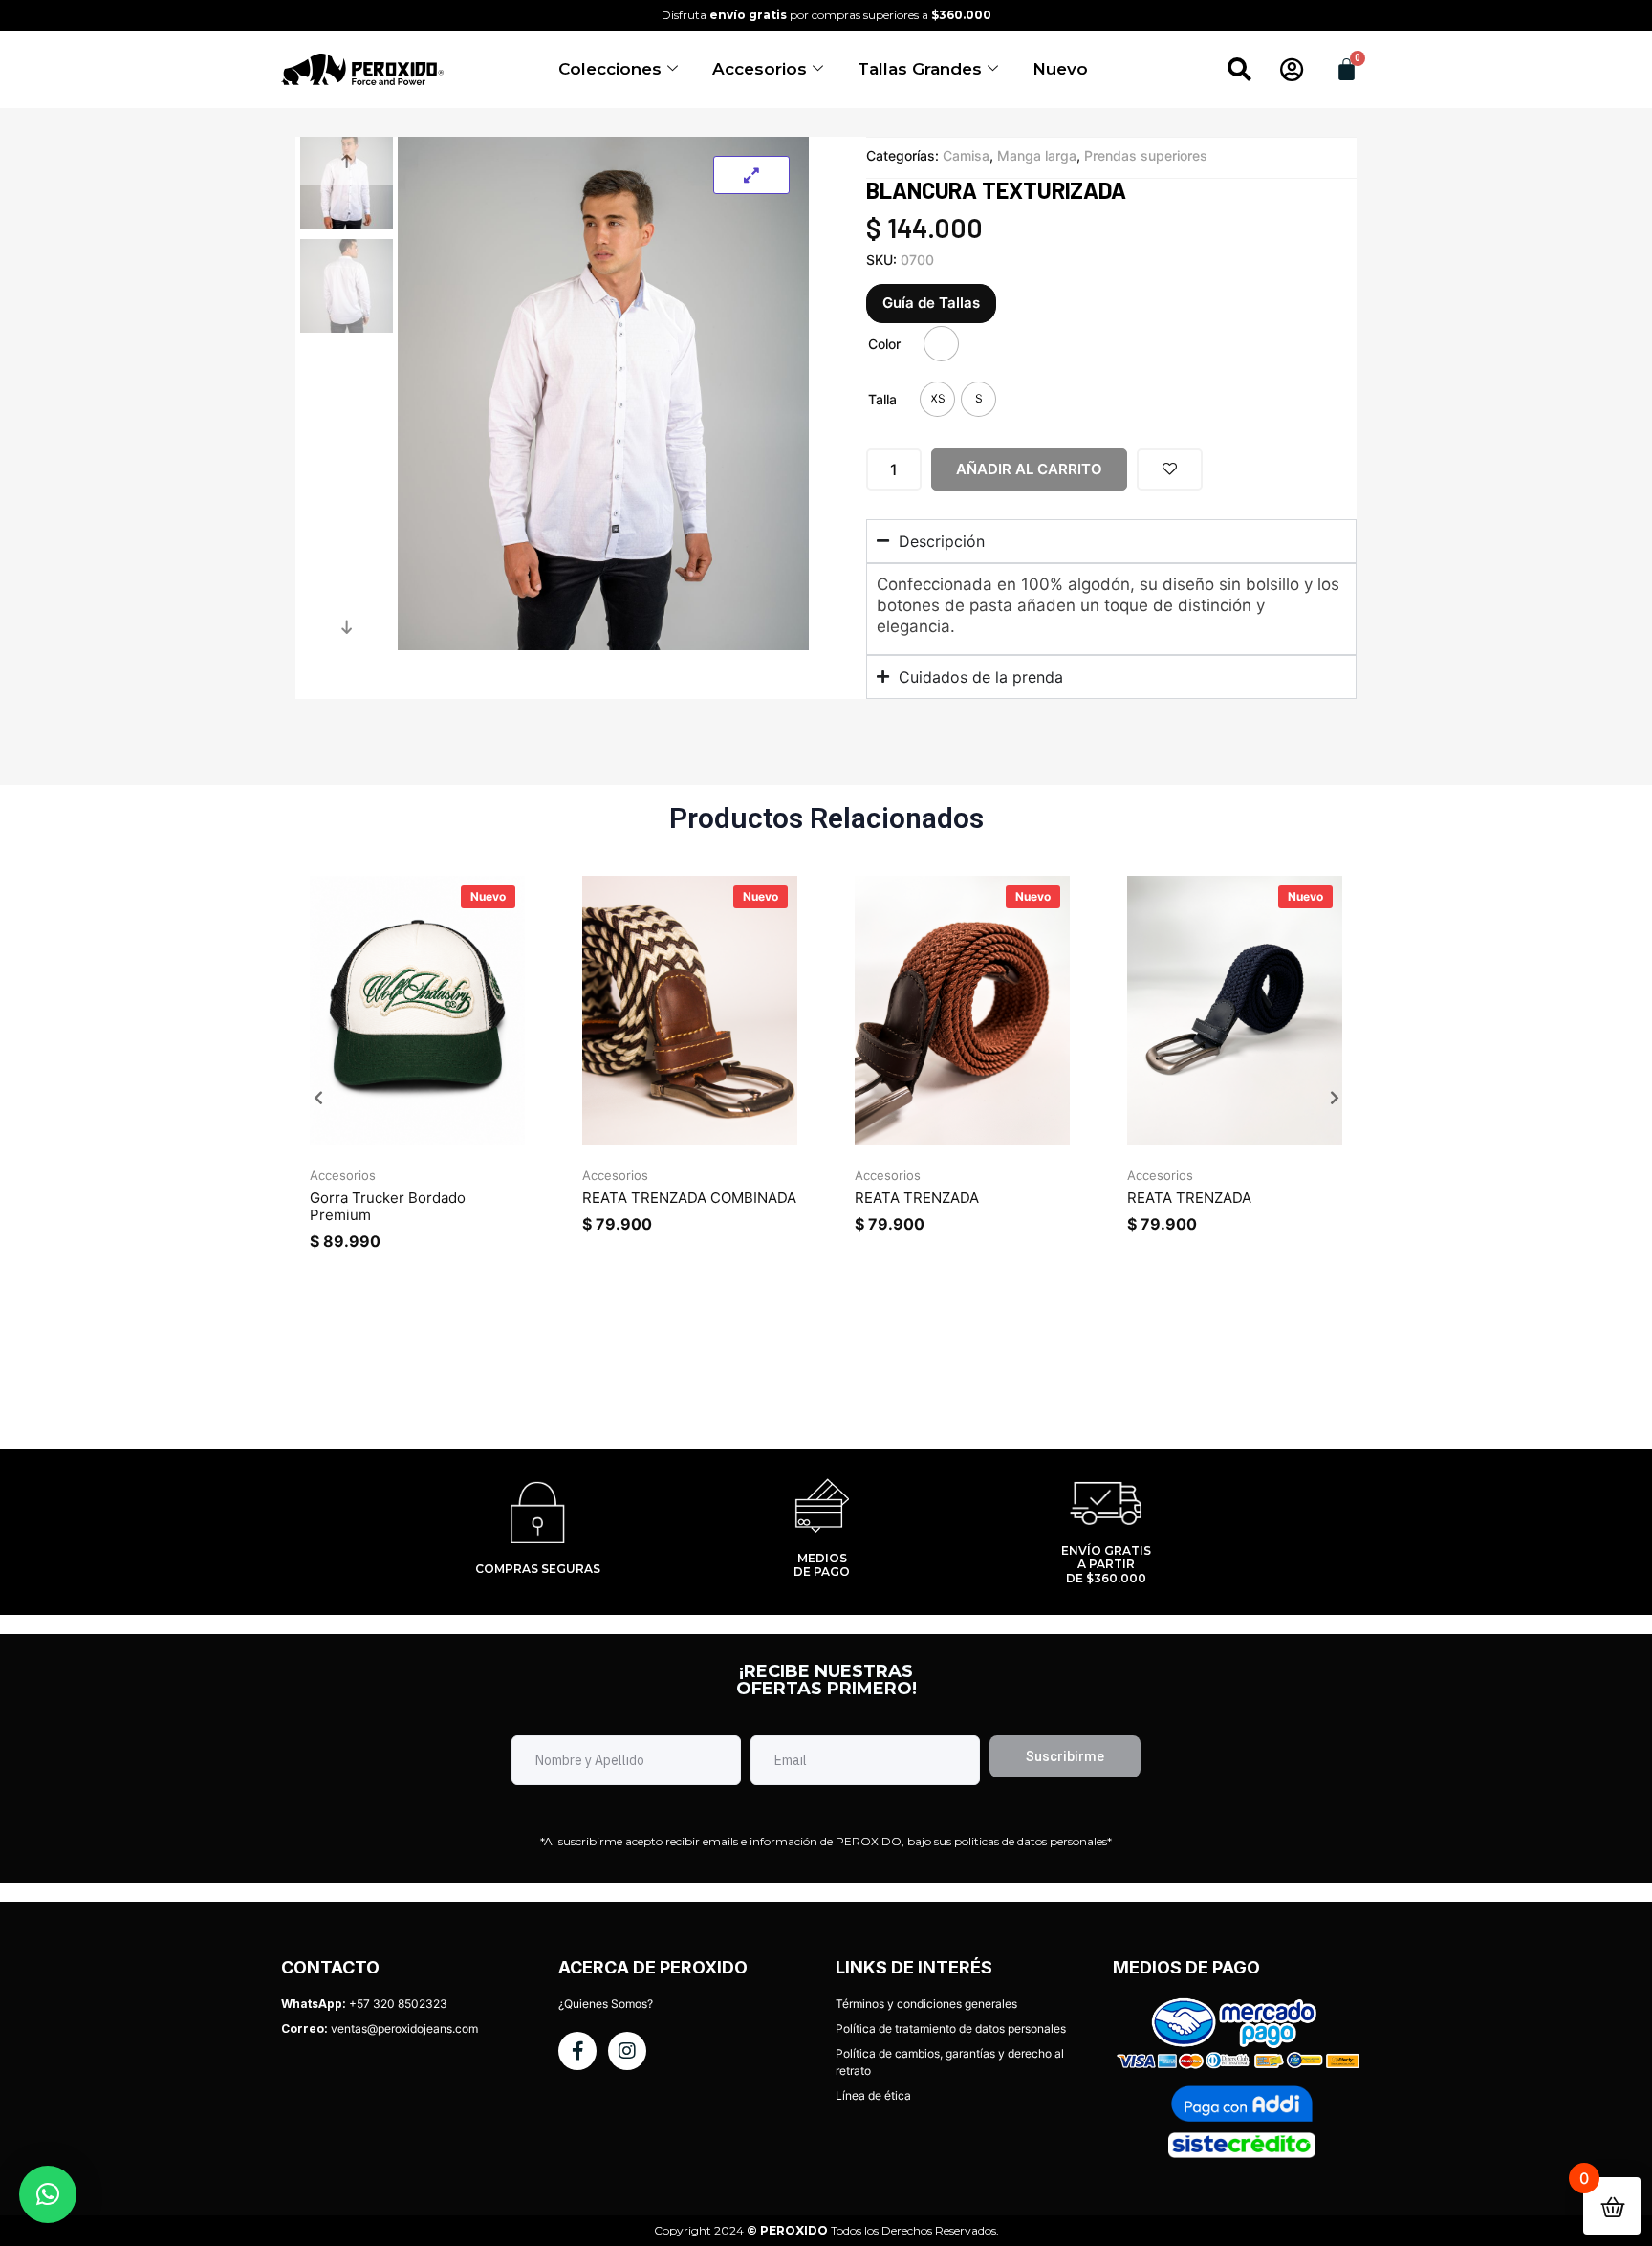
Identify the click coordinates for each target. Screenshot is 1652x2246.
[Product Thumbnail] (751, 175)
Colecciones (610, 69)
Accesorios (760, 69)
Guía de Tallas (931, 303)
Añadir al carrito (1029, 469)
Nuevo (1060, 69)
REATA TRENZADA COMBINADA (689, 1198)
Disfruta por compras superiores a (826, 15)
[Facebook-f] (577, 2051)
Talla (882, 399)
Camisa (966, 155)
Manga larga (1037, 155)
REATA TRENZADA (917, 1198)
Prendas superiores (1146, 155)
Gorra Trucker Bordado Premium (388, 1206)
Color (884, 344)
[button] (318, 1098)
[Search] (1239, 70)
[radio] (941, 344)
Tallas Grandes (920, 69)
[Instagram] (627, 2051)
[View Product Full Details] (417, 1139)
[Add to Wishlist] (1170, 469)
